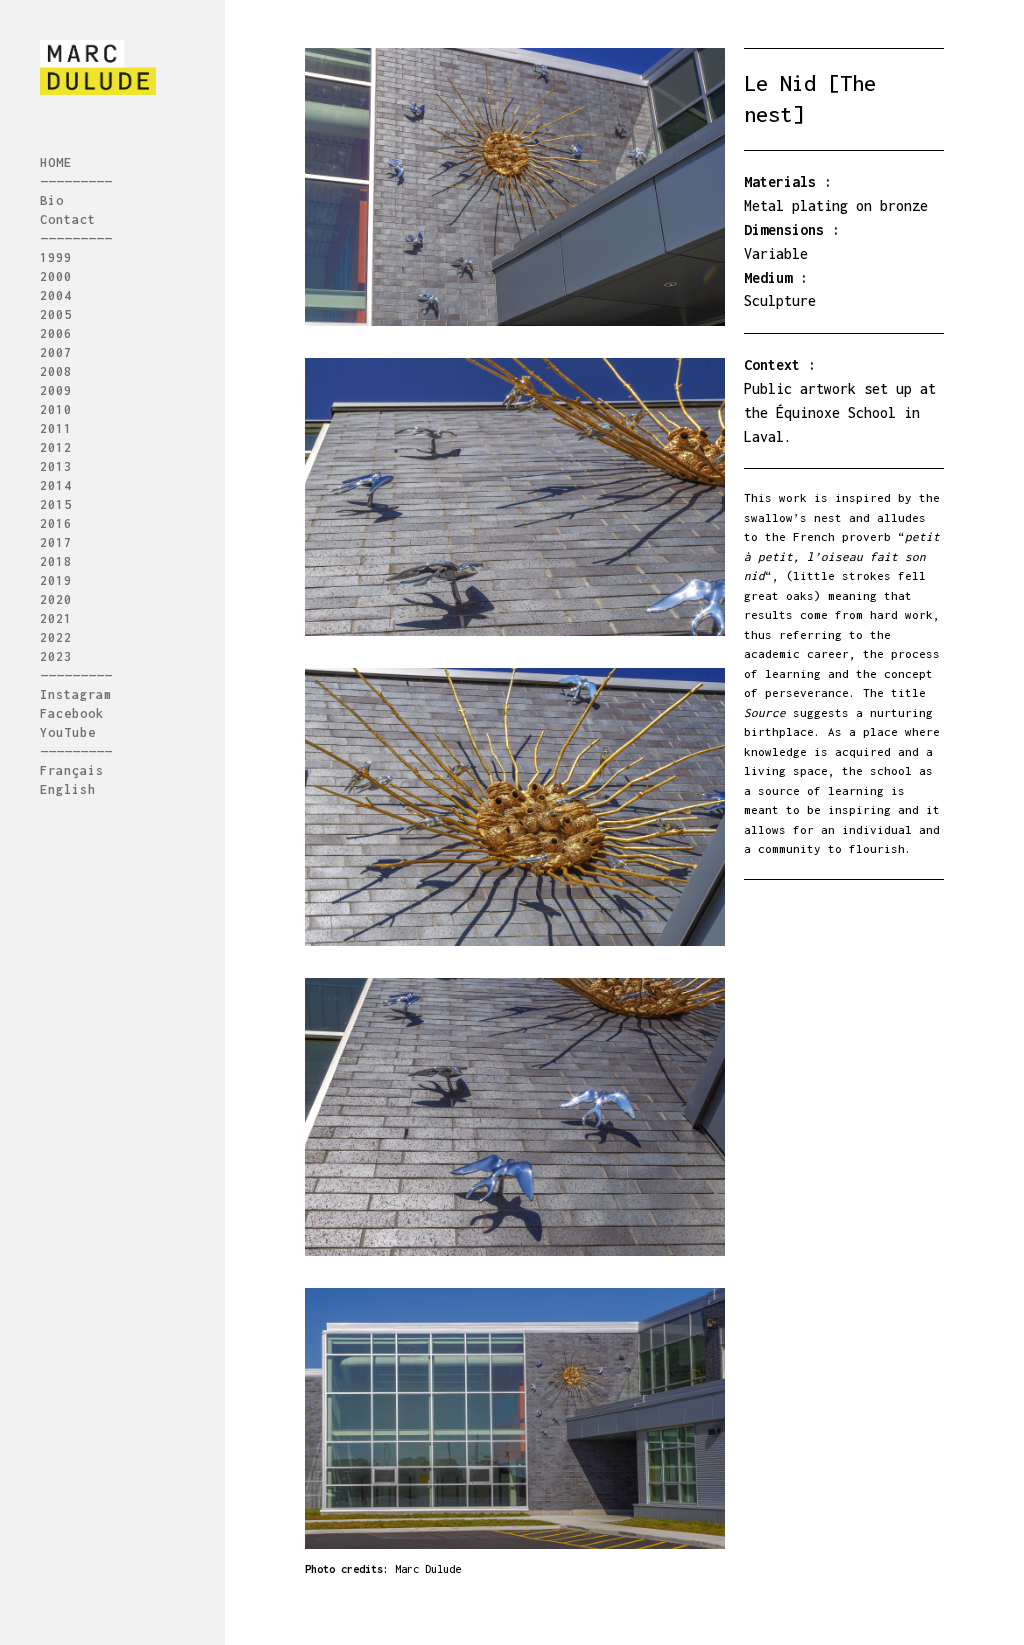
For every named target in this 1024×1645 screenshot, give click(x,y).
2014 (56, 486)
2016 (56, 524)
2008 (56, 372)
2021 (56, 619)
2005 (56, 315)
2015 (56, 505)
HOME (56, 163)
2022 (56, 638)
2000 (56, 277)
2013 (56, 467)
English (68, 790)
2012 (56, 448)
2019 (56, 581)
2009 (56, 391)
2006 (56, 334)
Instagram (76, 695)
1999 (56, 258)
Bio (52, 201)
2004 (56, 296)
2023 (56, 657)
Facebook (72, 714)
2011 (56, 429)
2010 (56, 410)
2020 (56, 600)
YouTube (68, 733)
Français (72, 771)
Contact (68, 220)
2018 (56, 562)
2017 (56, 543)
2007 (56, 353)
